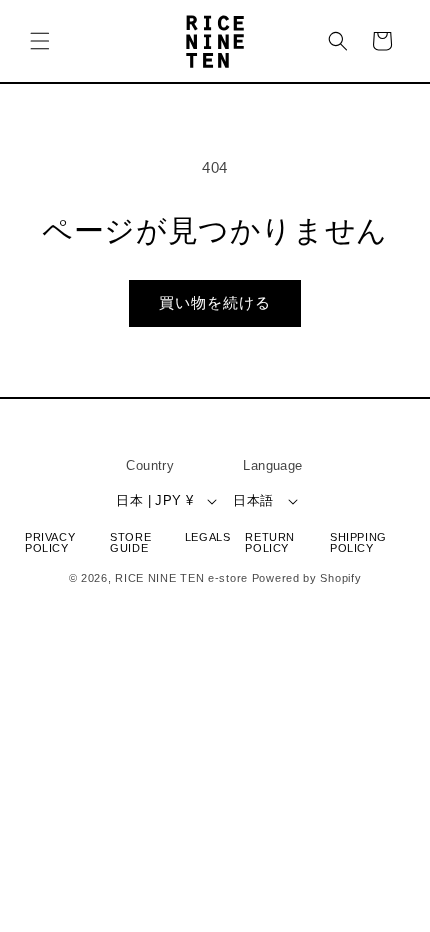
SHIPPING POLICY (358, 543)
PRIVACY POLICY (50, 543)
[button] (40, 41)
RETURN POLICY (270, 543)
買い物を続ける (215, 302)
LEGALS (208, 537)
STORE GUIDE (130, 543)
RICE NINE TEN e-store (181, 578)
